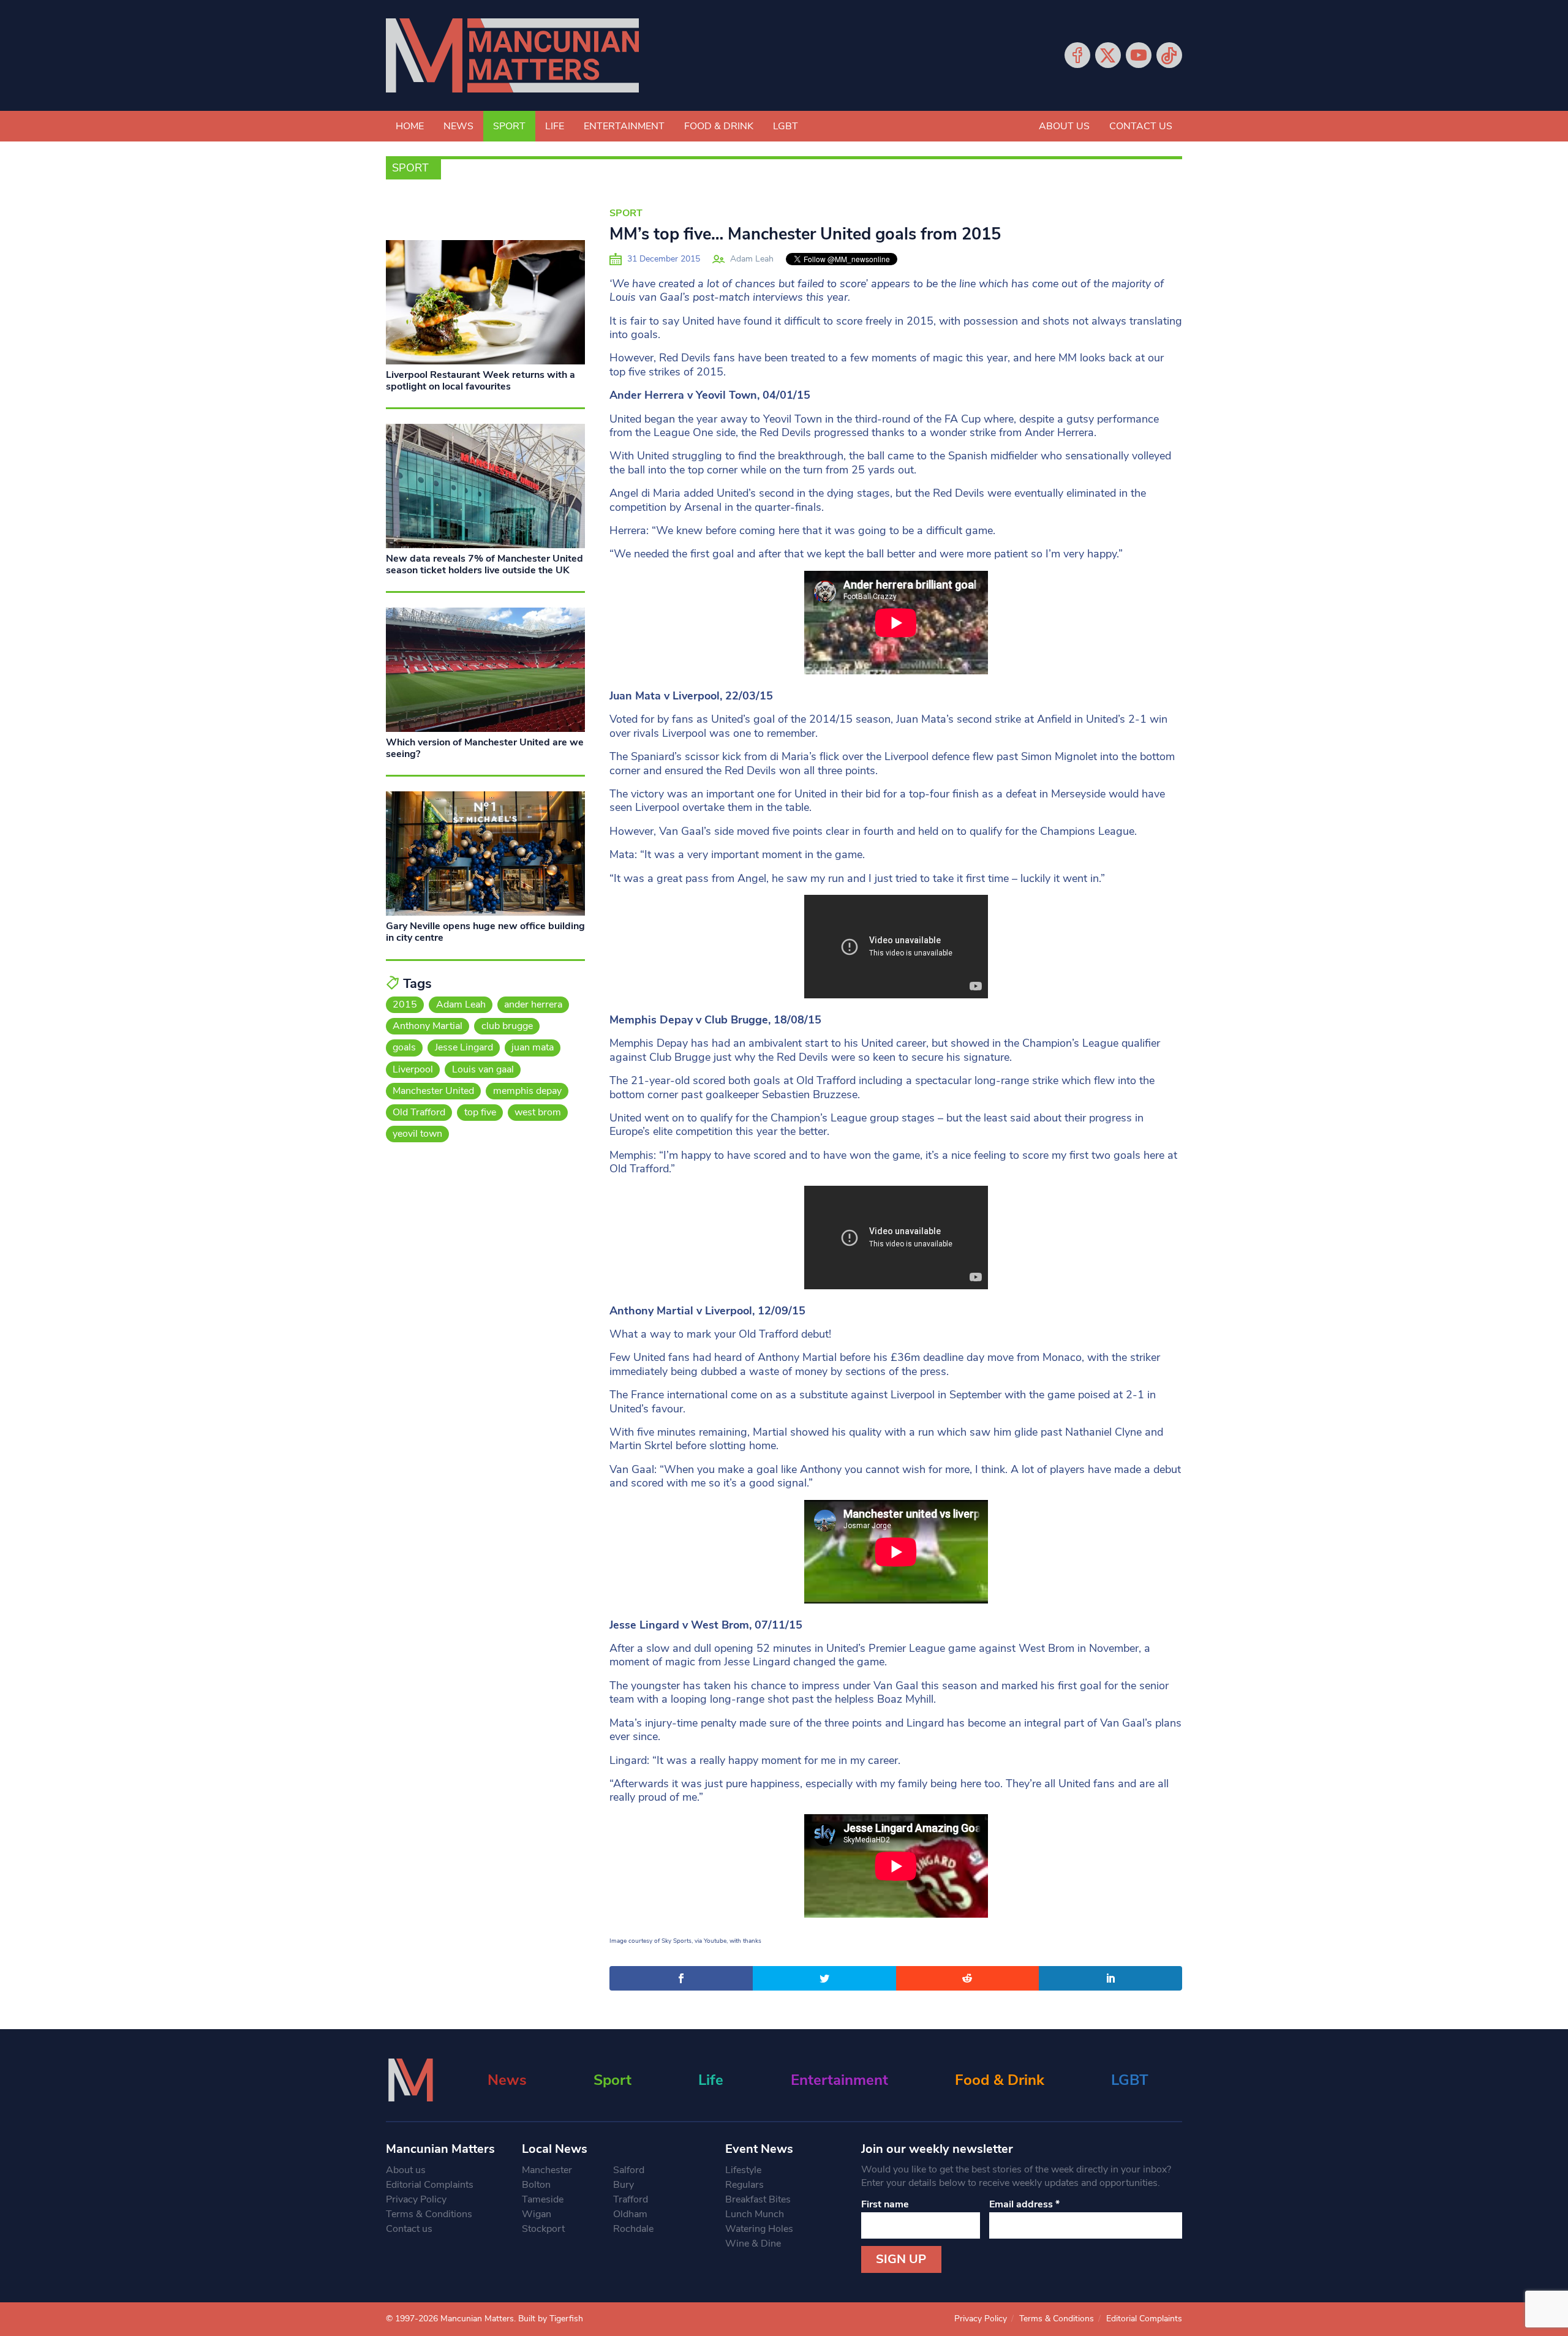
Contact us (1141, 126)
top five (480, 1112)
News (458, 126)
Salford (629, 2170)
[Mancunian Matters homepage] (512, 55)
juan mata (533, 1047)
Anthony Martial (428, 1026)
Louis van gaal (483, 1069)
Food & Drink (719, 126)
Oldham (630, 2214)
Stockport (543, 2229)
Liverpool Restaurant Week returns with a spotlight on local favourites (481, 381)
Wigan (537, 2214)
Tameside (543, 2199)
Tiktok (1169, 55)
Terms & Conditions (429, 2214)
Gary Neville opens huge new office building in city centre (485, 932)
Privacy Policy (416, 2199)
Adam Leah (752, 259)
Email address (1024, 2204)
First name (885, 2204)
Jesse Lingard (464, 1047)
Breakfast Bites (758, 2199)
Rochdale (633, 2229)
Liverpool (413, 1069)
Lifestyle (743, 2170)
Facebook (1077, 55)
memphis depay (527, 1091)
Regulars (744, 2185)
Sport (509, 126)
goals (404, 1047)
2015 (405, 1004)
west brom (538, 1112)
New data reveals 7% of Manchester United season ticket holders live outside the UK (484, 564)
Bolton (536, 2185)
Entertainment (624, 126)
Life (555, 126)
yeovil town (417, 1134)
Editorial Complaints (430, 2185)
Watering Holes (759, 2229)
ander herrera (533, 1004)
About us (1064, 126)
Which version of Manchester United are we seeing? (485, 748)
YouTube (1139, 55)
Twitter (1108, 55)
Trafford (631, 2199)
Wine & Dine (753, 2244)
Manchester (547, 2170)
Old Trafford (419, 1112)
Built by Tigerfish (551, 2319)
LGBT (786, 126)
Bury (624, 2185)
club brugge (507, 1026)
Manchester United (433, 1091)
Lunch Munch (755, 2214)
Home (410, 126)
